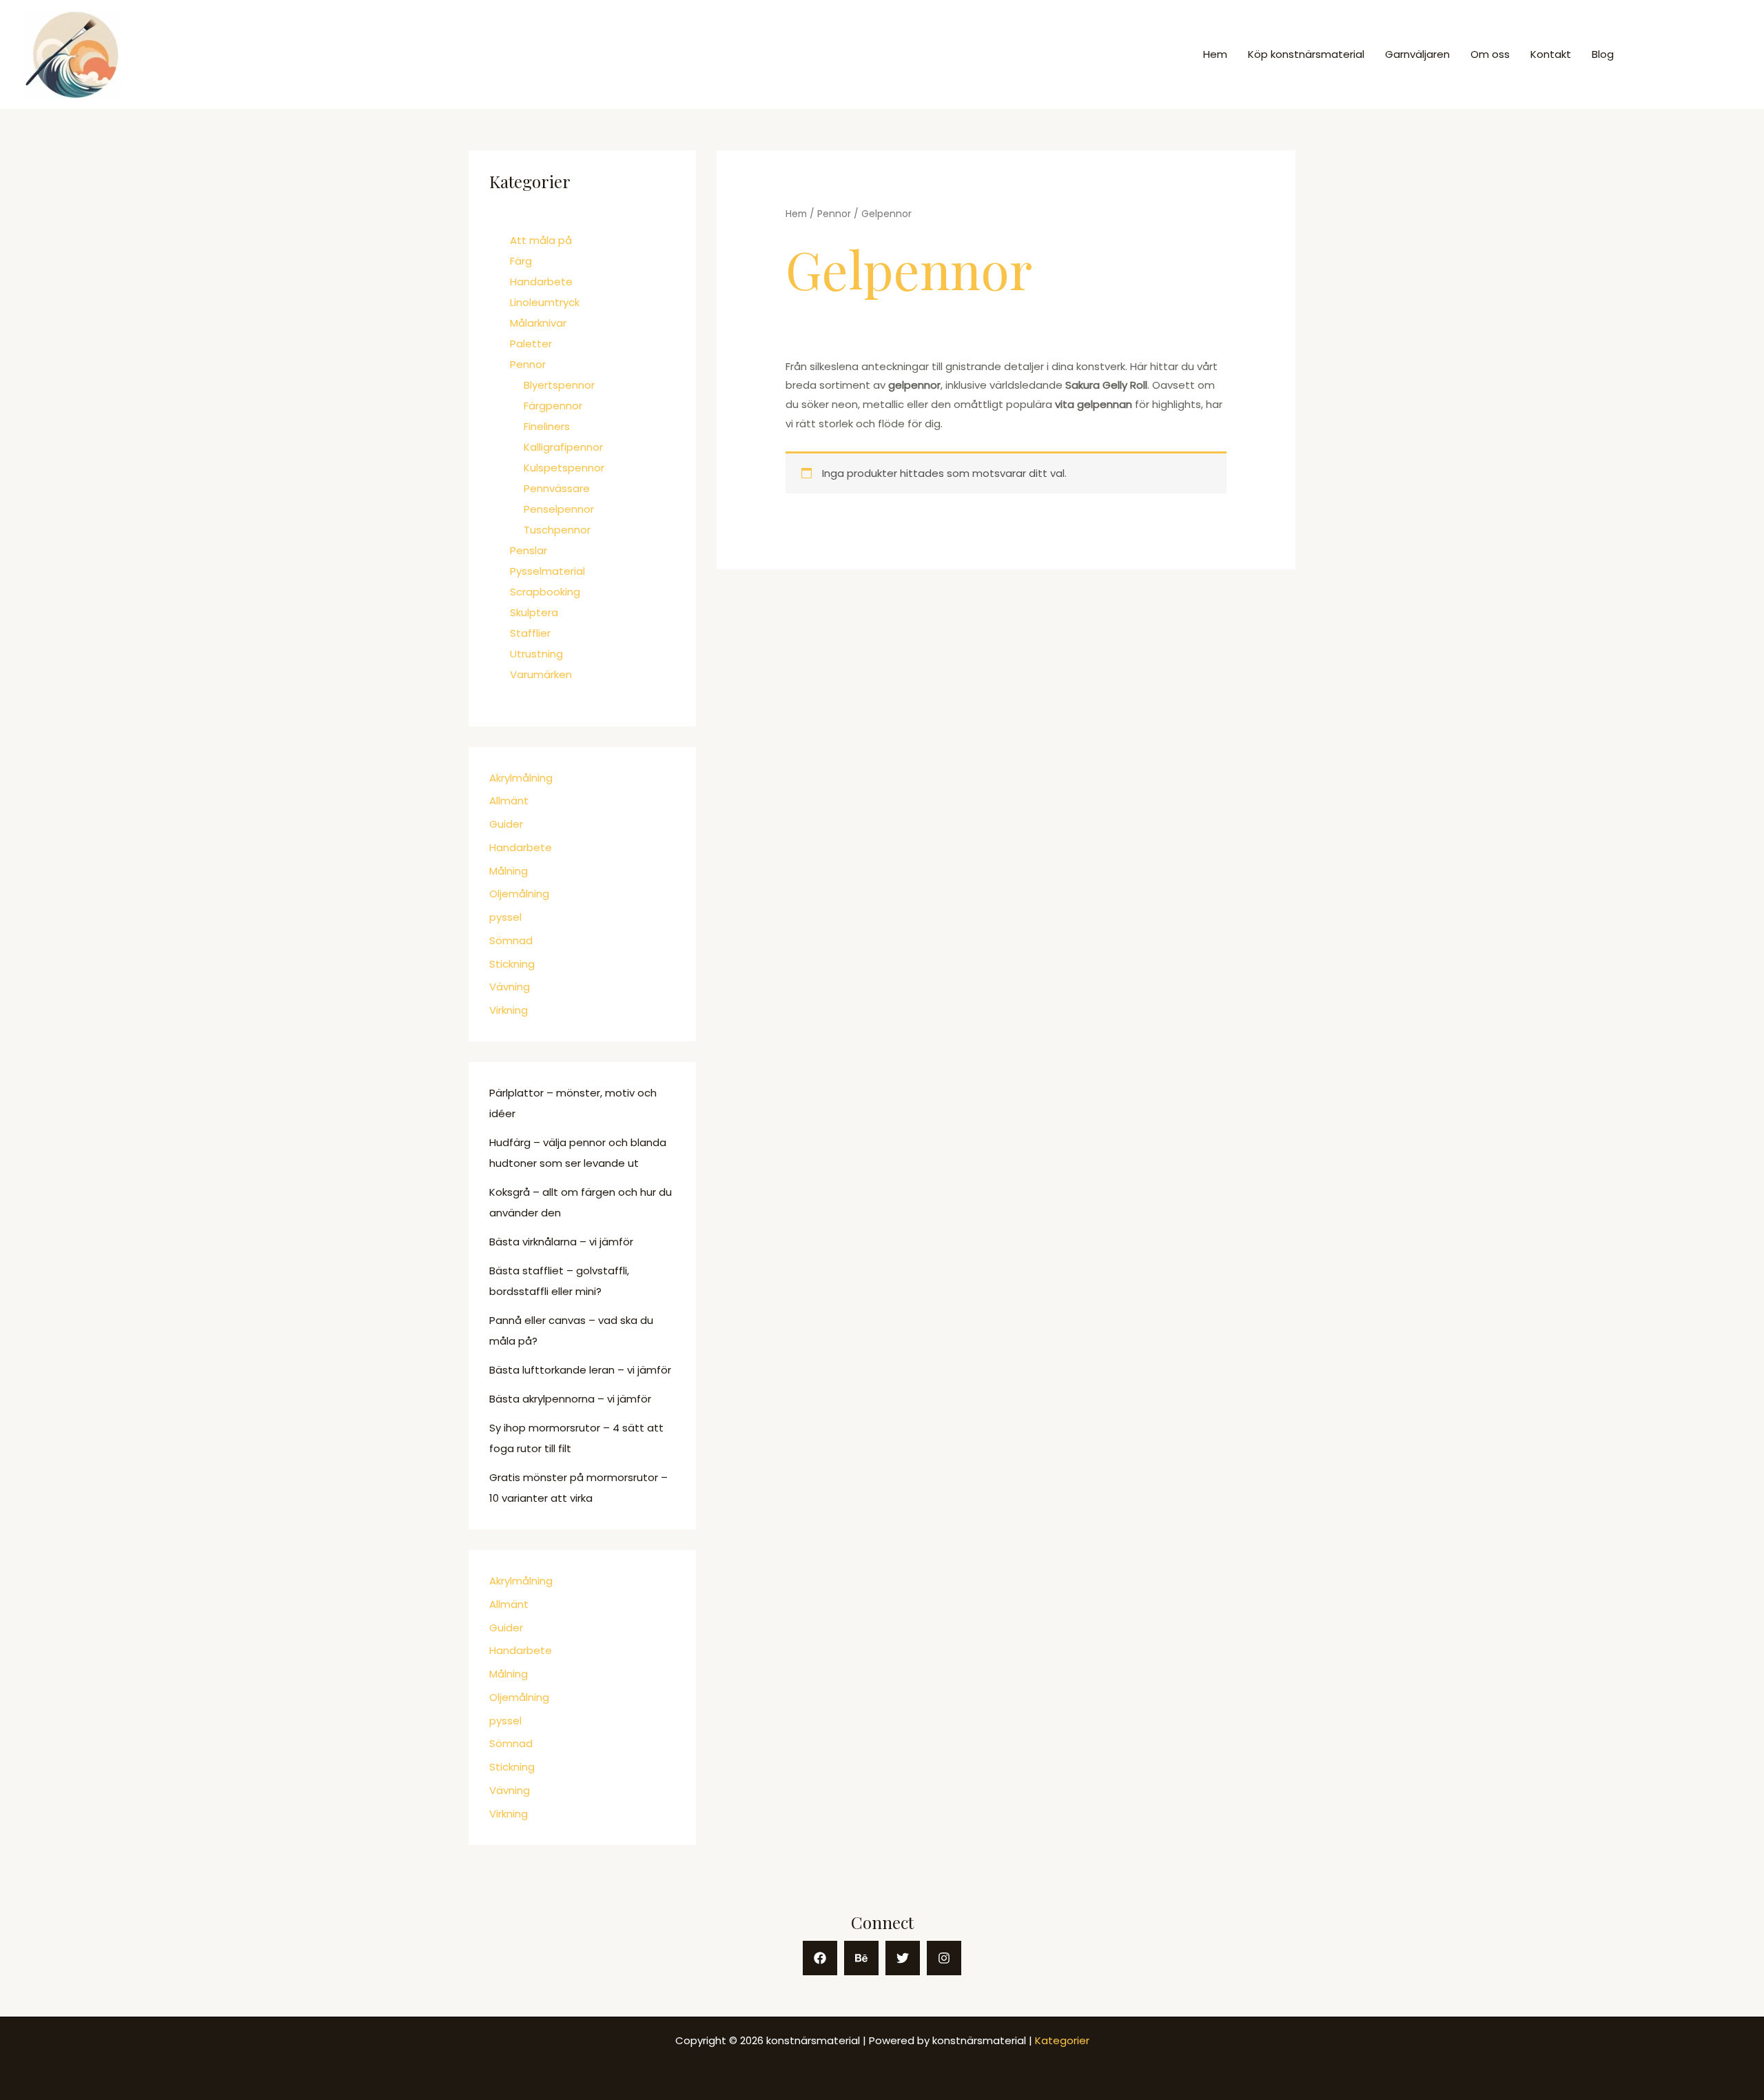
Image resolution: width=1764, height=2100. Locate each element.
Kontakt (1551, 54)
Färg (521, 261)
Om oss (1490, 54)
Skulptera (534, 612)
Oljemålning (519, 894)
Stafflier (530, 633)
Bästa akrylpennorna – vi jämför (570, 1399)
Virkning (509, 1010)
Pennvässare (557, 488)
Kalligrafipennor (563, 447)
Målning (509, 871)
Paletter (531, 344)
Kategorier (1062, 2040)
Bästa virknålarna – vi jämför (561, 1242)
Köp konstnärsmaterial (1306, 54)
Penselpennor (559, 509)
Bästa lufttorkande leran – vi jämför (580, 1370)
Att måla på (541, 240)
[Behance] (861, 1958)
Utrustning (536, 654)
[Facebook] (820, 1958)
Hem (1215, 54)
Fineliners (547, 426)
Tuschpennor (557, 530)
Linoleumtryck (545, 302)
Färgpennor (553, 406)
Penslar (529, 550)
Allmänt (509, 801)
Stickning (512, 964)
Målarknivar (538, 323)
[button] (1689, 55)
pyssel (505, 917)
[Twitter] (903, 1958)
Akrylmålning (521, 778)
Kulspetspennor (564, 468)
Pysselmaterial (547, 571)
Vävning (510, 987)
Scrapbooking (545, 592)
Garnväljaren (1417, 54)
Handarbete (541, 282)
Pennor (528, 364)
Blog (1603, 54)
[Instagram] (944, 1958)
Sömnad (511, 940)
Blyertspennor (559, 385)
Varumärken (541, 674)
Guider (506, 824)
